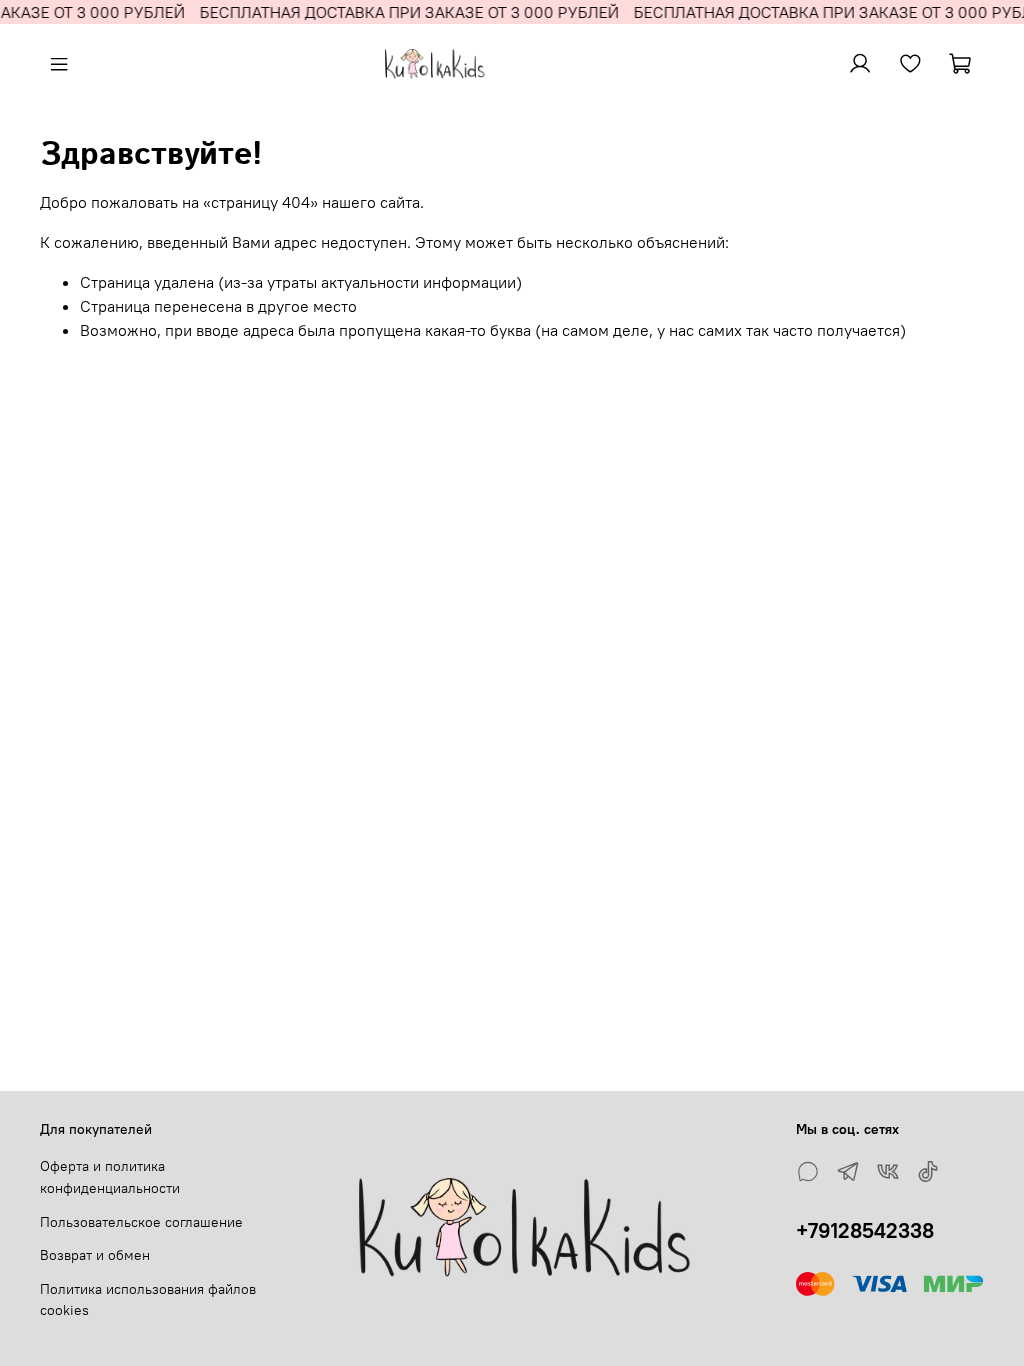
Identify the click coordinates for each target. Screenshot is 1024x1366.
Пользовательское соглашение (141, 1222)
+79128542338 (865, 1230)
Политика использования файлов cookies (148, 1300)
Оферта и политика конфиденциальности (110, 1177)
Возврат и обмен (95, 1255)
